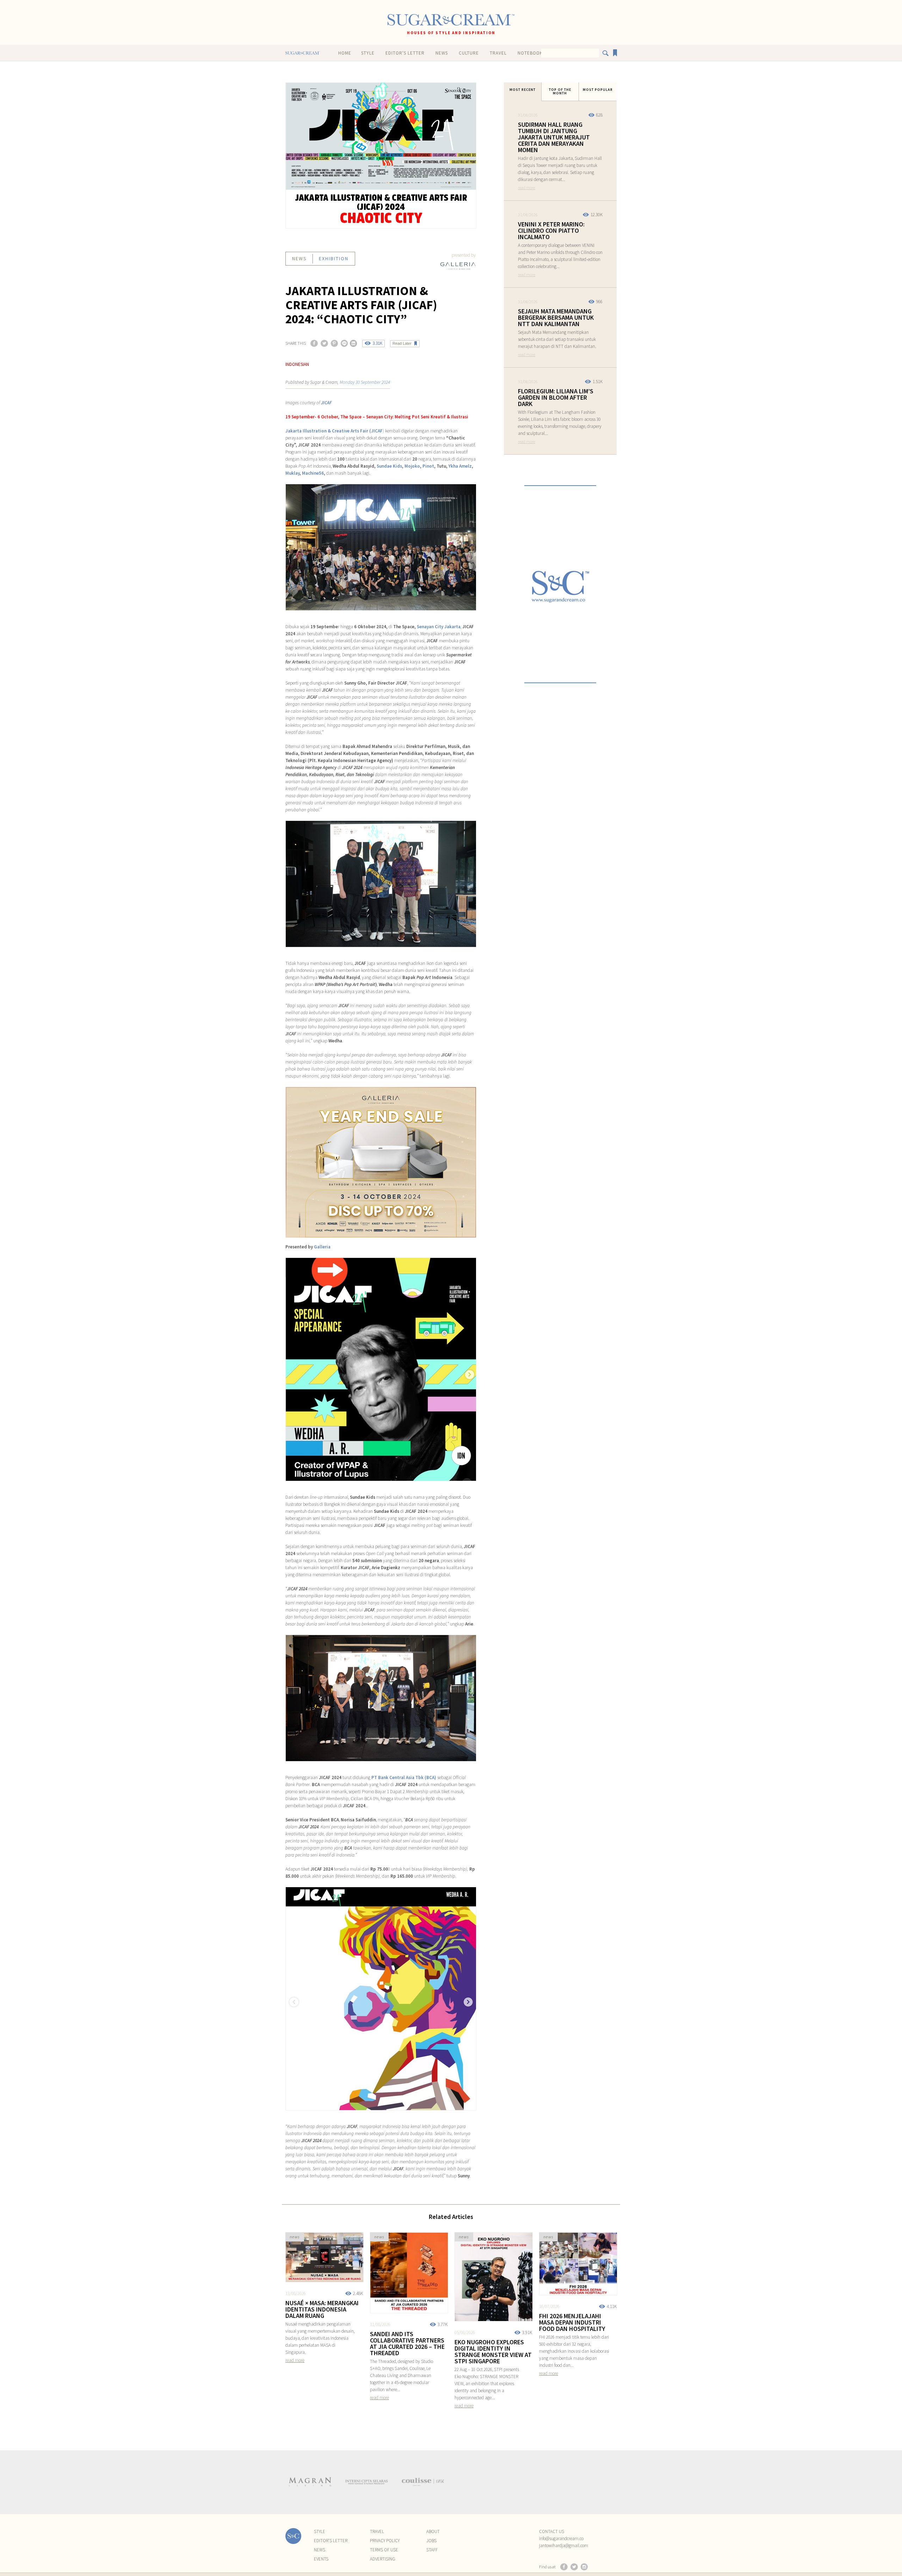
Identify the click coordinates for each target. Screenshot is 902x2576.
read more (527, 188)
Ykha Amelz (460, 466)
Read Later (402, 343)
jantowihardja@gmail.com (564, 2546)
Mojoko (412, 466)
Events (321, 2559)
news (299, 258)
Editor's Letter (405, 53)
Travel (498, 53)
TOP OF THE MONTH (560, 91)
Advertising (383, 2559)
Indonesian (297, 364)
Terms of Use (384, 2550)
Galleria (322, 1247)
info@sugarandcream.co (561, 2538)
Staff (432, 2550)
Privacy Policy (385, 2541)
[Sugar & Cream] (451, 20)
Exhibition (334, 258)
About (433, 2531)
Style (368, 53)
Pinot (428, 466)
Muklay (292, 473)
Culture (469, 53)
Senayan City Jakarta (439, 627)
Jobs (431, 2541)
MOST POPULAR (598, 90)
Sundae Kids (389, 466)
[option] (310, 2482)
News (442, 53)
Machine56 (313, 473)
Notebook (530, 53)
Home (345, 53)
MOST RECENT (523, 90)
